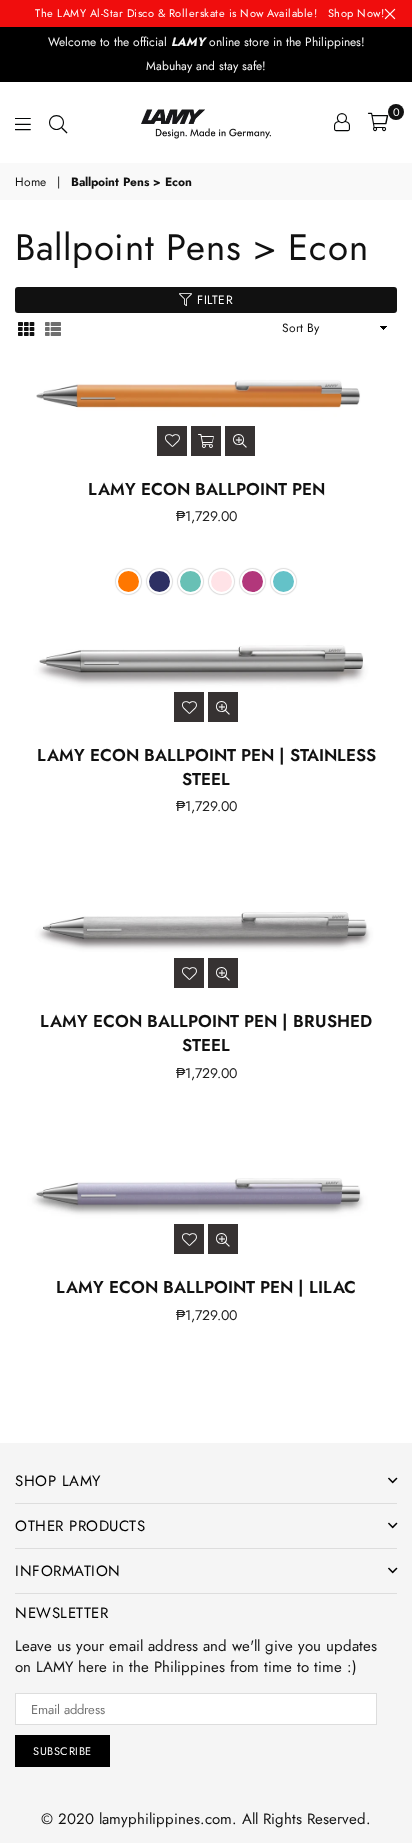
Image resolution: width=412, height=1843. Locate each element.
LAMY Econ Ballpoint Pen (206, 489)
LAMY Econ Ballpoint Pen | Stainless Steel (206, 767)
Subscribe (62, 1751)
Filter (213, 300)
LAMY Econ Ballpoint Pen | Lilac (206, 1287)
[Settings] (342, 122)
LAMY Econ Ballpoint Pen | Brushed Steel (206, 1033)
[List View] (53, 328)
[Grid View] (26, 328)
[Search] (58, 122)
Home (30, 182)
